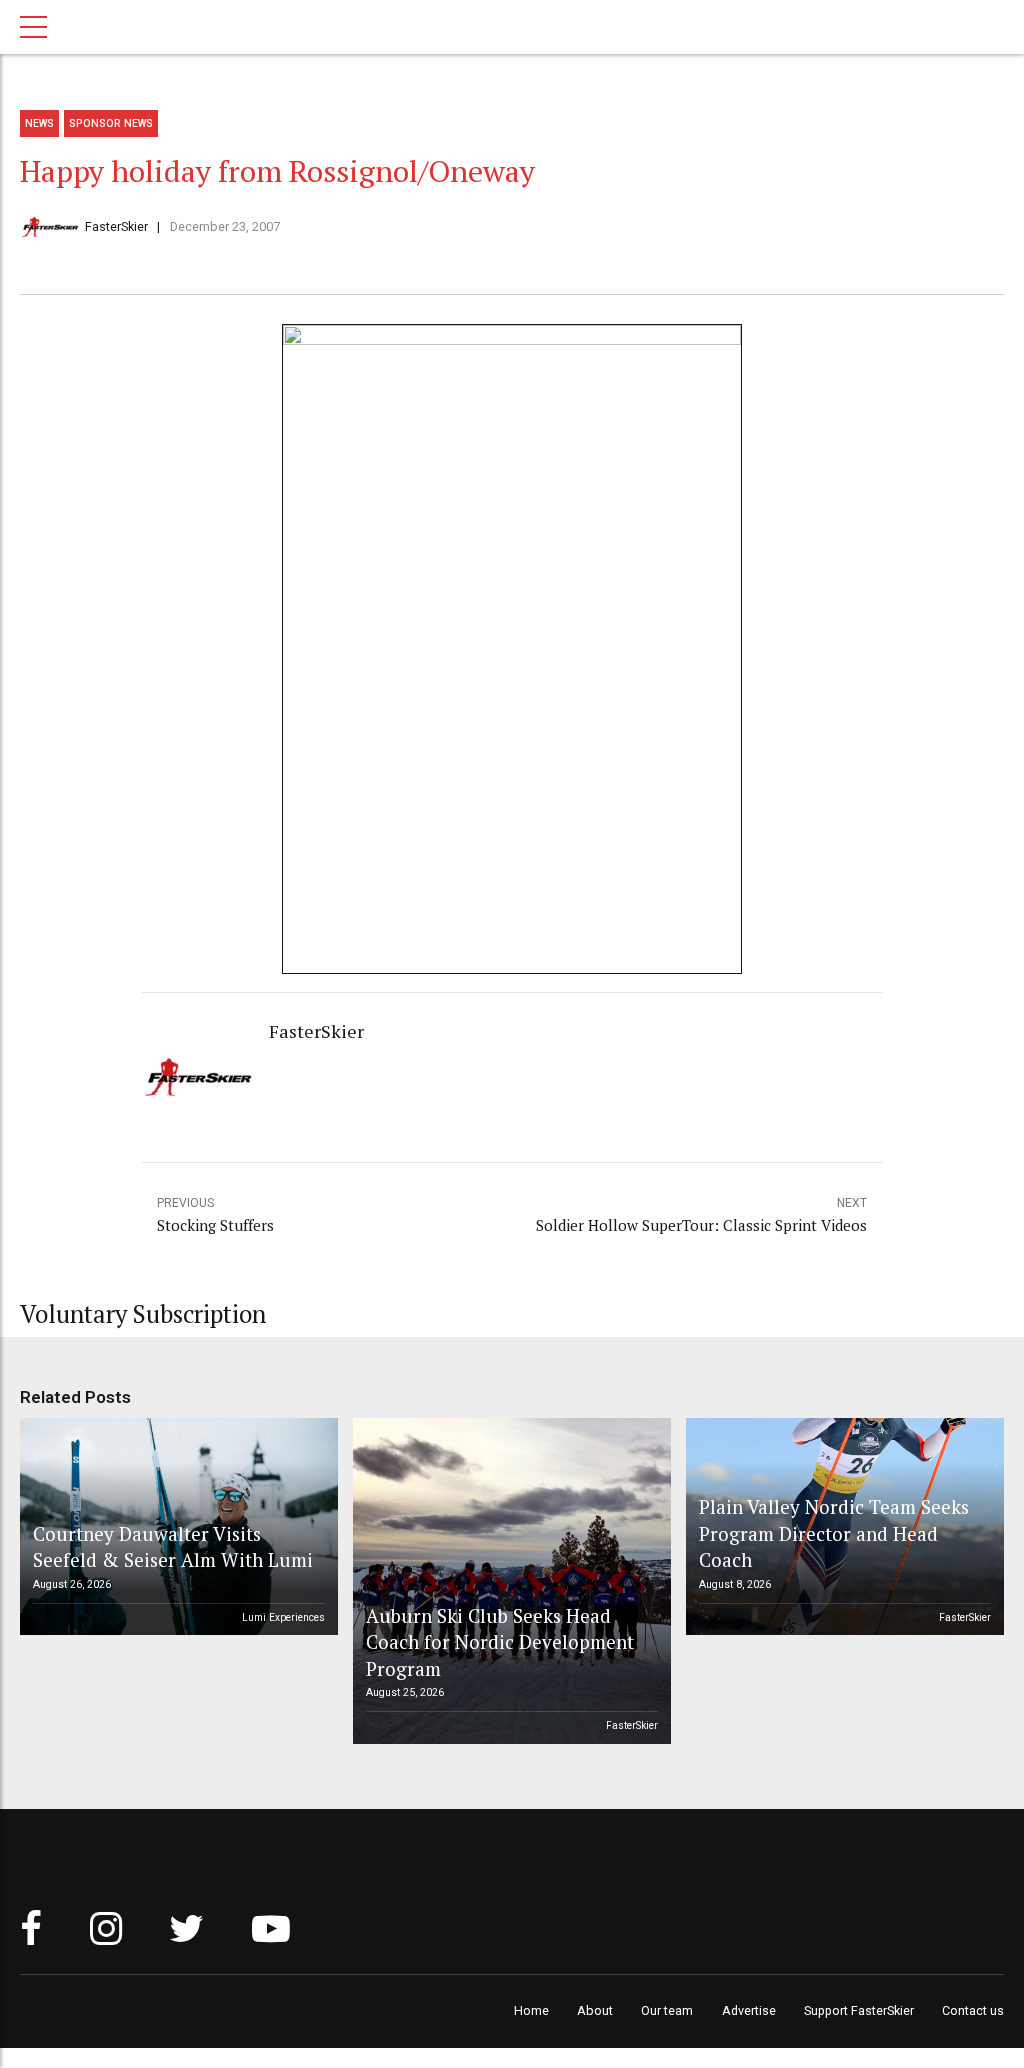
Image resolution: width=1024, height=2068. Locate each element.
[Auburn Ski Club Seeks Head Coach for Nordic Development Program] (509, 1581)
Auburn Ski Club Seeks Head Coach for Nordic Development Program (500, 1642)
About (595, 2010)
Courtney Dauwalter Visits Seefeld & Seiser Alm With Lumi (173, 1546)
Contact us (973, 2010)
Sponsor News (111, 123)
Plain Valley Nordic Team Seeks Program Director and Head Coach (834, 1533)
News (39, 123)
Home (531, 2010)
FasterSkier (116, 226)
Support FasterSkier (859, 2010)
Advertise (749, 2010)
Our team (667, 2010)
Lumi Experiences (283, 1617)
